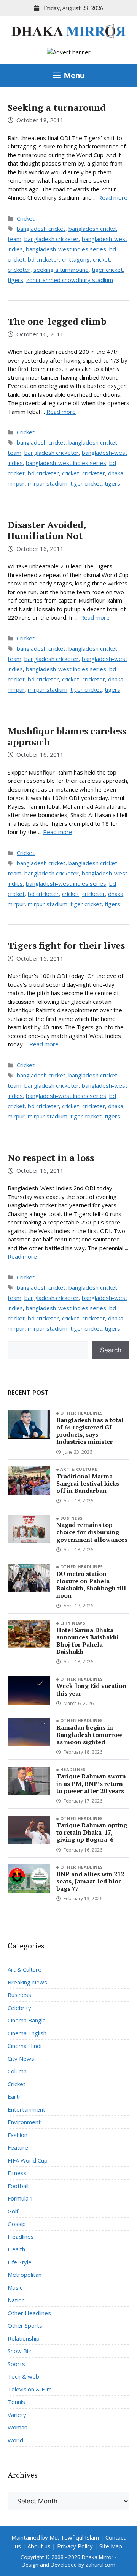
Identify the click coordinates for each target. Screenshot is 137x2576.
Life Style (20, 2262)
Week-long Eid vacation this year (91, 1689)
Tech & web (23, 2376)
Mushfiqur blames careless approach (67, 736)
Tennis (16, 2402)
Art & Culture (79, 1469)
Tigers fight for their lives (66, 945)
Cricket (26, 218)
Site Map (111, 2546)
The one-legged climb (57, 321)
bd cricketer (43, 259)
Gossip (17, 2224)
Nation (16, 2300)
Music (15, 2287)
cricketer (19, 270)
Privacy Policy (75, 2546)
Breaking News (27, 1982)
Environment (24, 2122)
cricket (101, 259)
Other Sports (25, 2325)
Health (16, 2249)
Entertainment (26, 2109)
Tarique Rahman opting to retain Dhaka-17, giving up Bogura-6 (92, 1832)
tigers (15, 280)
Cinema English (27, 2033)
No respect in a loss (51, 1158)
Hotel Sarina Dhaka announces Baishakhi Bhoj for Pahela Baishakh (88, 1641)
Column (17, 2071)
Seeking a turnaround (57, 107)
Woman (18, 2427)
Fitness (17, 2173)
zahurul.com (100, 2565)
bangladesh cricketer (52, 239)
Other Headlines (82, 1413)
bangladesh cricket (41, 229)
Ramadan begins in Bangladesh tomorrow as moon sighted (89, 1735)
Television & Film (30, 2389)
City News (73, 1623)
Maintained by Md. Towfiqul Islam (55, 2537)
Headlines (73, 1769)
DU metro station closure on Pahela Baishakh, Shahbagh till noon (91, 1585)
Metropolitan (25, 2275)
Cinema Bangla (27, 2020)
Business (72, 1518)
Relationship (24, 2338)
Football (18, 2186)
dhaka (116, 473)
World (15, 2440)
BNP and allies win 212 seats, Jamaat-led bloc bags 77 (90, 1881)
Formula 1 (21, 2198)
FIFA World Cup (28, 2160)
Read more (113, 197)
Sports (16, 2364)
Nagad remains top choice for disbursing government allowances (92, 1532)
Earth (15, 2096)
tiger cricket (107, 270)
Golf (13, 2211)
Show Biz (19, 2351)
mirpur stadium (48, 483)
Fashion (18, 2135)
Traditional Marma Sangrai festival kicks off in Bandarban (88, 1483)
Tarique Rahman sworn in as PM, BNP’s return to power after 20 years (91, 1783)
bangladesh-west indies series (66, 249)
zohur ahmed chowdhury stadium (70, 280)
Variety (17, 2415)
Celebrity (19, 2008)
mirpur (16, 483)
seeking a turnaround (61, 270)
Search (111, 1350)
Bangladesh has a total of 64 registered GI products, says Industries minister (90, 1431)
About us (39, 2546)
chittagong (76, 259)
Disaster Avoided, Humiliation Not (47, 530)
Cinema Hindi (25, 2046)
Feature (18, 2147)
